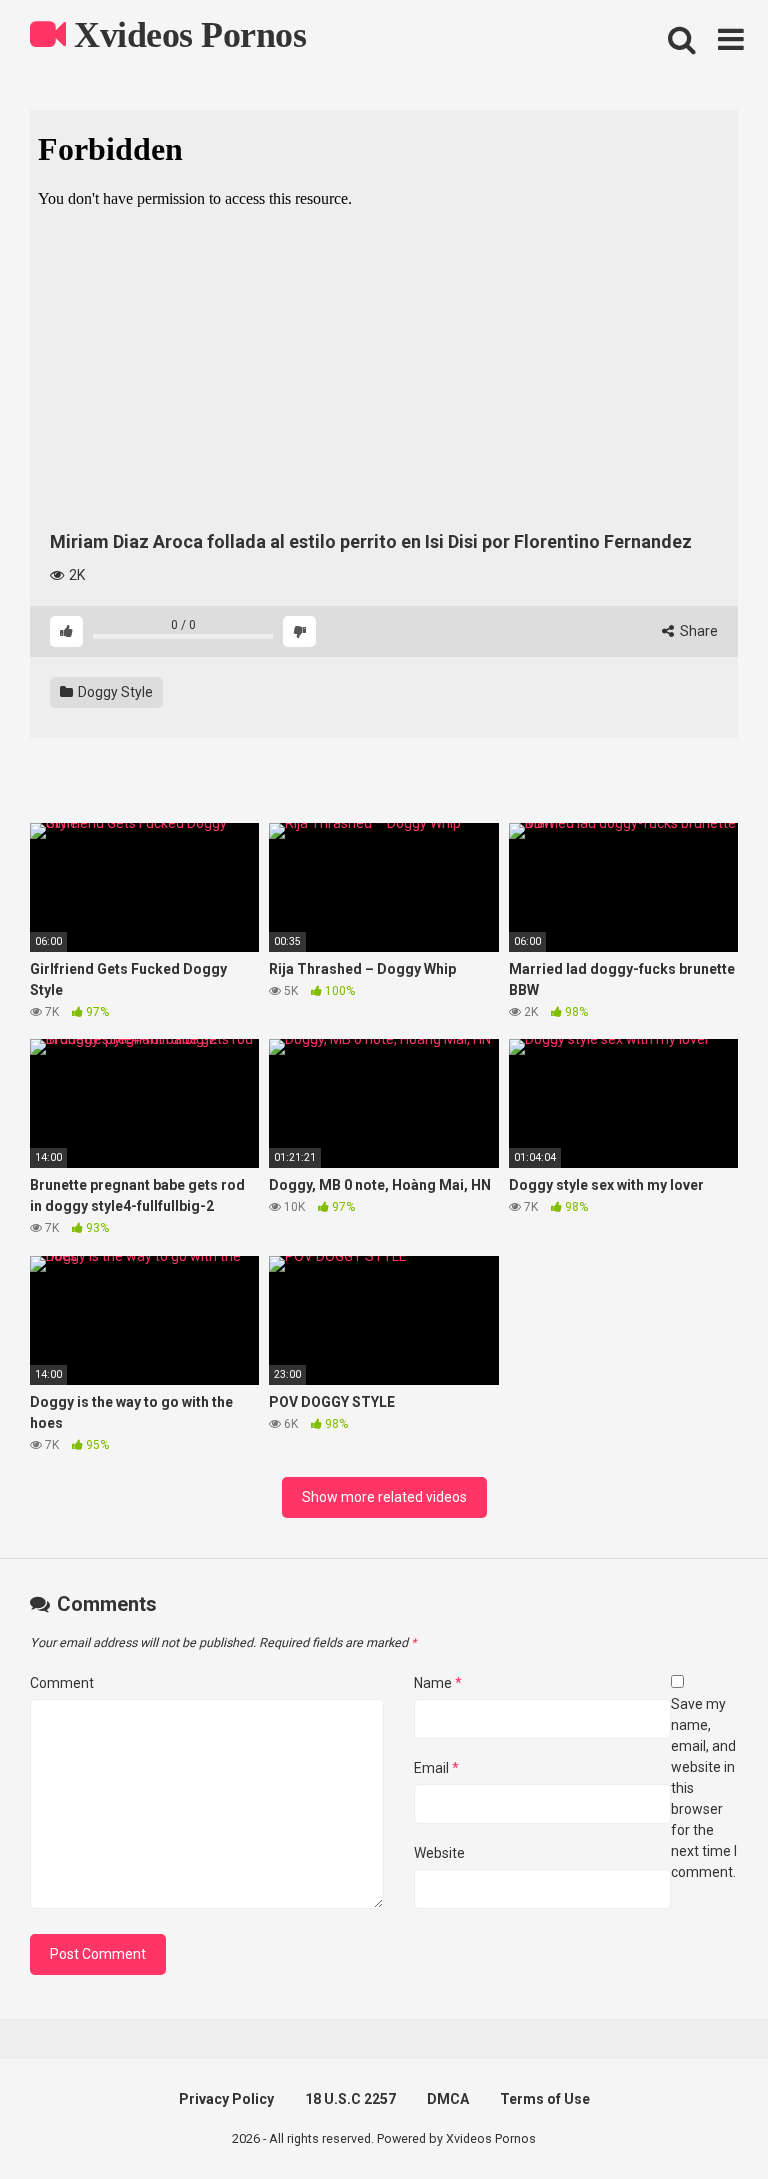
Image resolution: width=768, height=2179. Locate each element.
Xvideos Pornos (186, 35)
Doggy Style (114, 692)
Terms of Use (545, 2099)
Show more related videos (384, 1497)
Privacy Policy (226, 2099)
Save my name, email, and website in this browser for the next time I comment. (704, 1788)
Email (436, 1768)
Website (439, 1853)
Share (697, 631)
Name (438, 1683)
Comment (62, 1683)
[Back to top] (701, 2118)
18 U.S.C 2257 (350, 2099)
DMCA (448, 2099)
